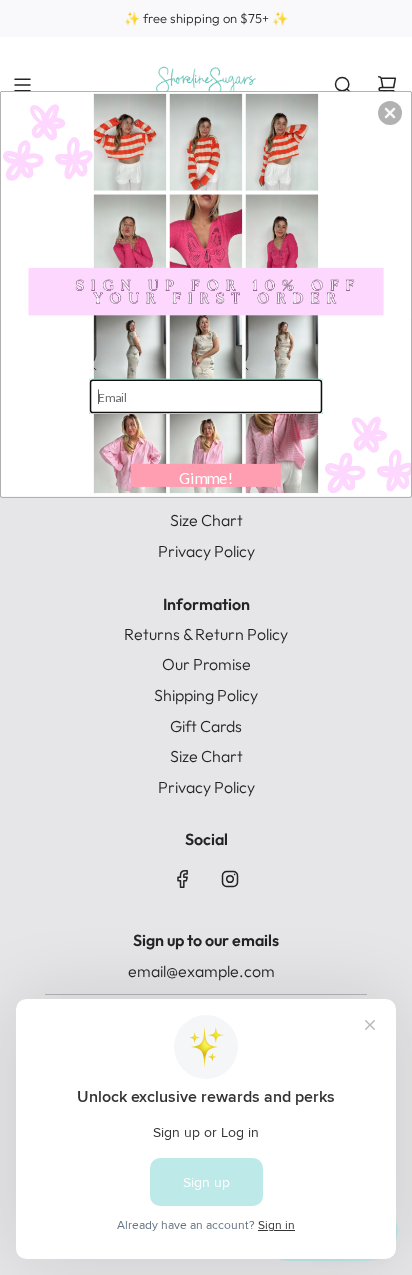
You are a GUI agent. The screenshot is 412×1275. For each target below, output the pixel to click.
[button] (390, 113)
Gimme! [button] (206, 477)
